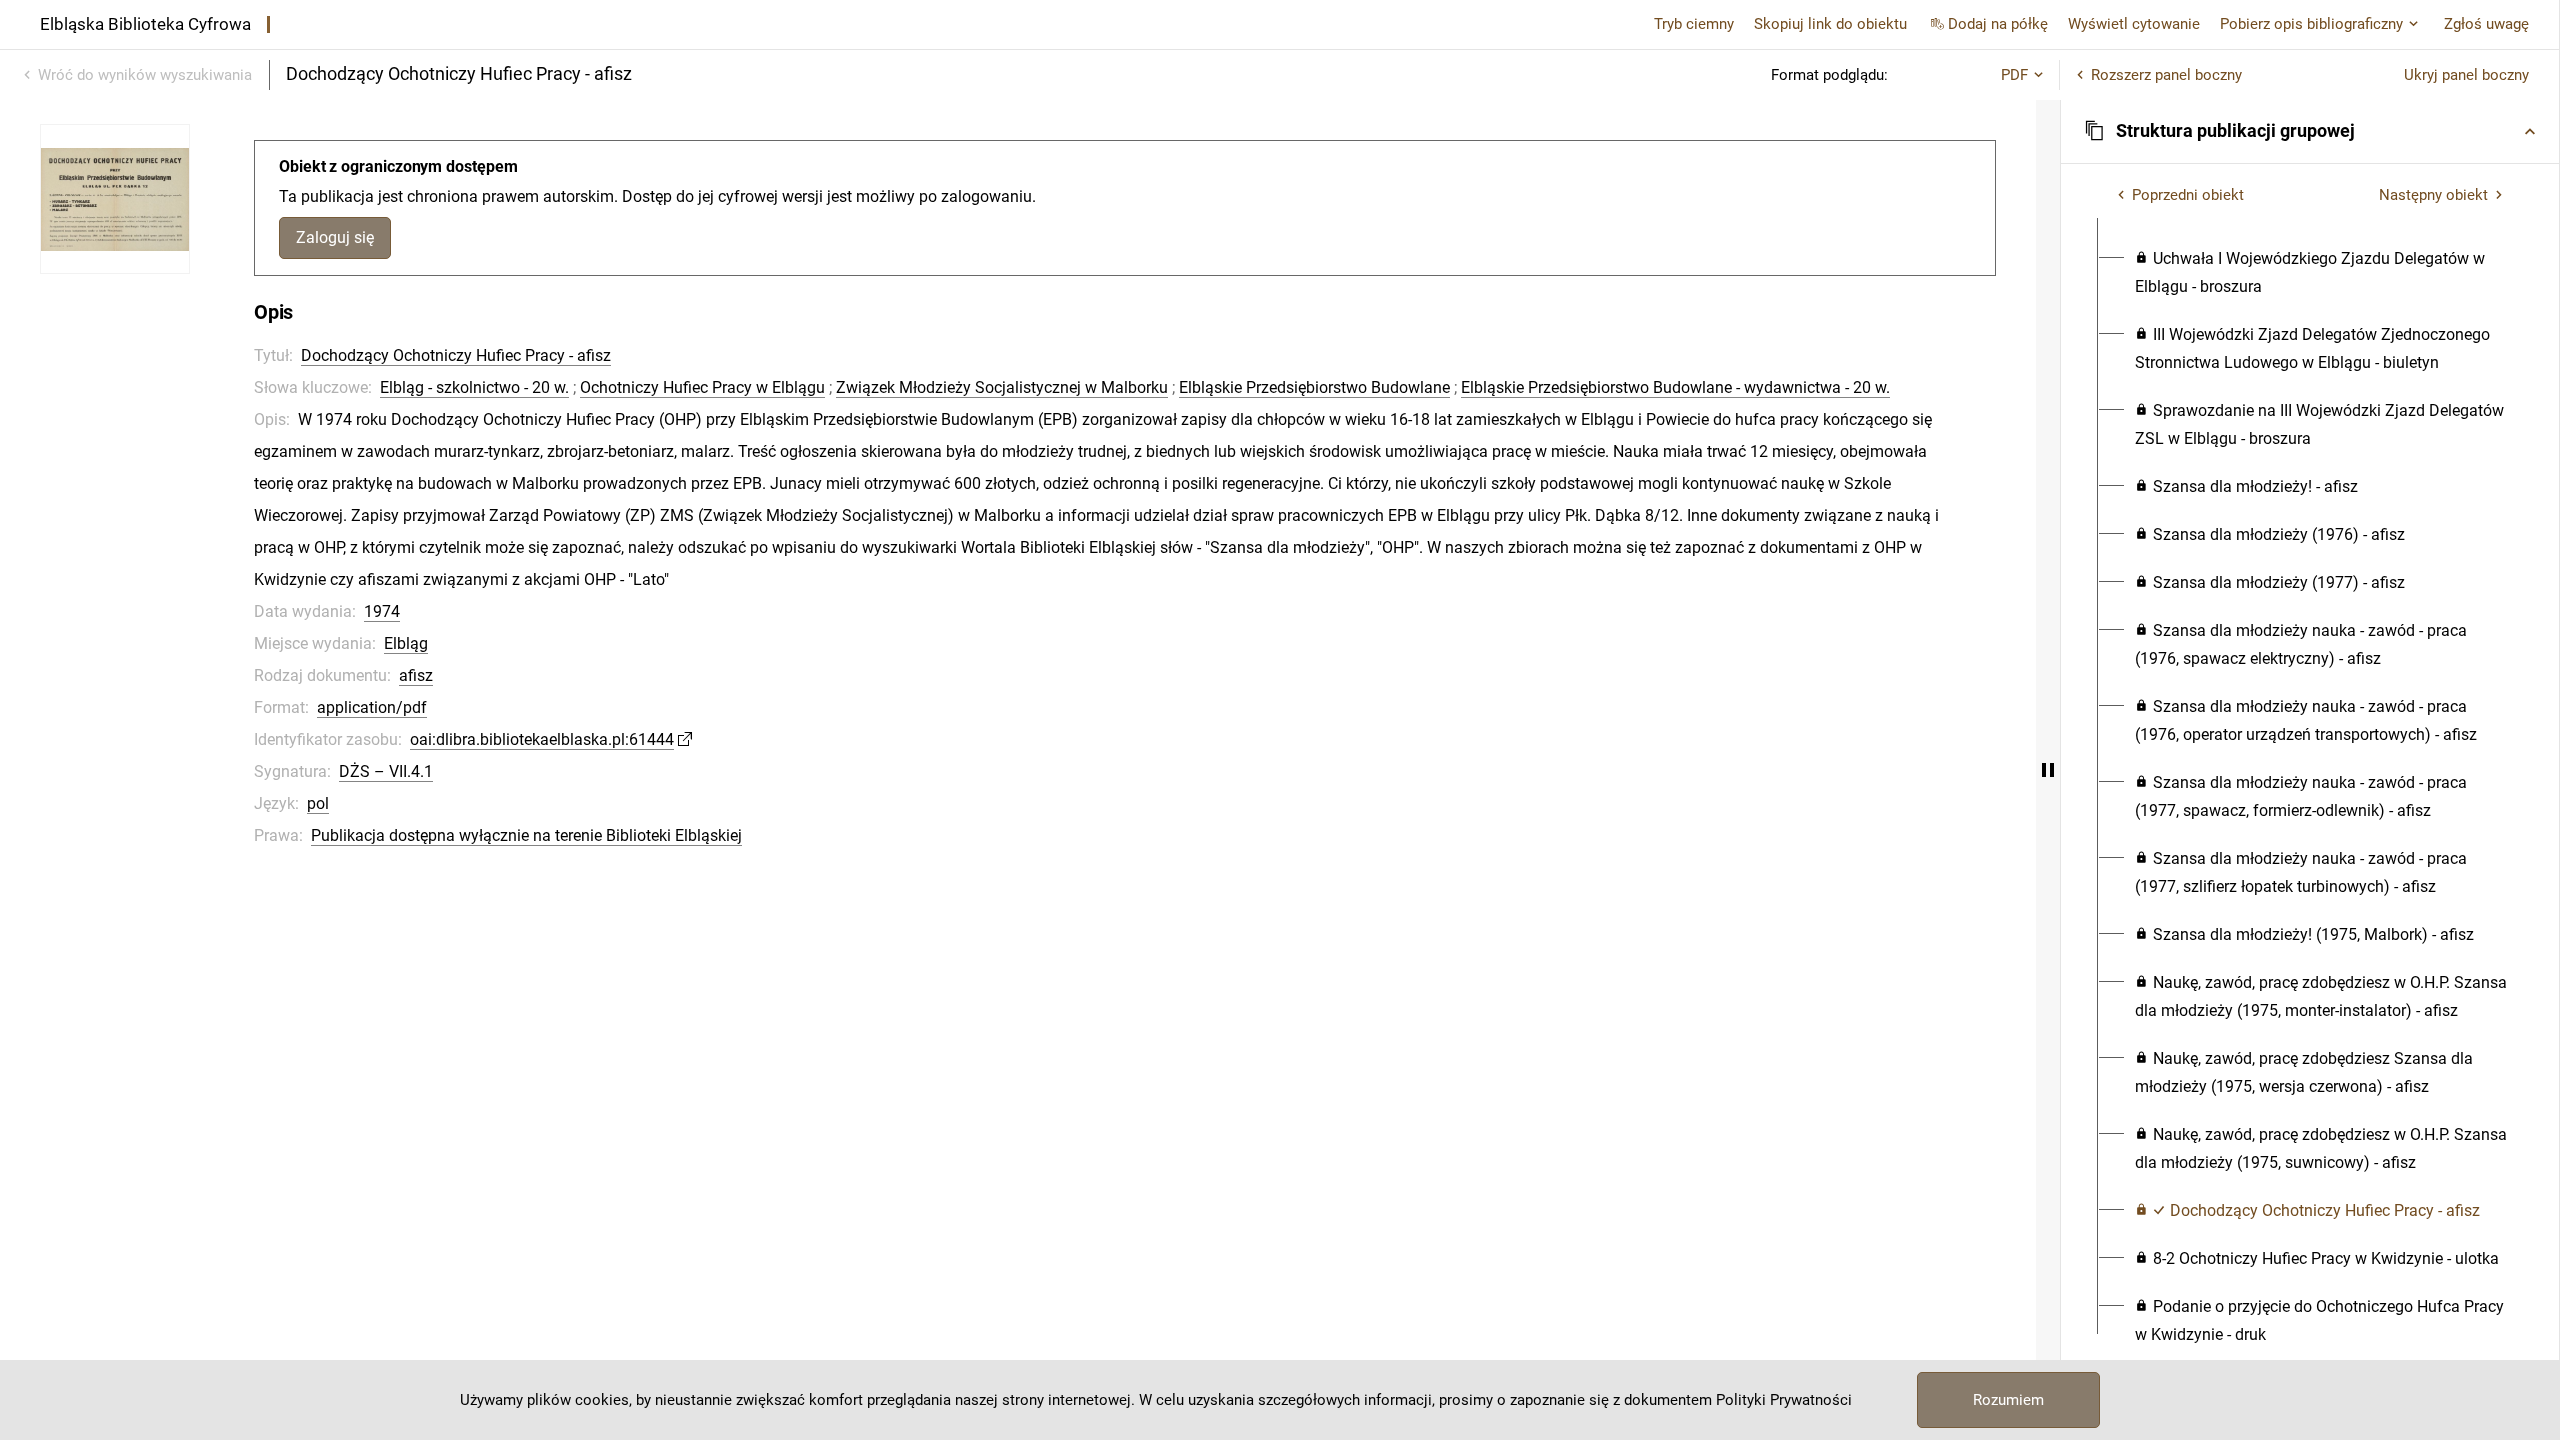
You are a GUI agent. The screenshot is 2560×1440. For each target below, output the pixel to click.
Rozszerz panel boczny (2166, 75)
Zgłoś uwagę (2486, 24)
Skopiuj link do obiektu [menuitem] (1830, 24)
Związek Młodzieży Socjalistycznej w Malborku (1002, 387)
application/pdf (372, 707)
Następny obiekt (2433, 195)
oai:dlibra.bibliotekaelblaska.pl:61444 (542, 739)
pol (318, 803)
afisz (416, 675)
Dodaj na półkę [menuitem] (1998, 24)
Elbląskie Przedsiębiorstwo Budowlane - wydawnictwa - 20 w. (1675, 387)
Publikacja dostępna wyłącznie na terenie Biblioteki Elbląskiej (526, 835)
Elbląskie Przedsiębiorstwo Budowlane (1314, 387)
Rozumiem (2008, 1400)
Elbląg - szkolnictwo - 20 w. (474, 387)
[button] (2310, 131)
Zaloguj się (335, 237)
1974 (382, 611)
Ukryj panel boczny (2466, 75)
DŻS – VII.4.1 (386, 771)
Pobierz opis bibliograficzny (2311, 24)
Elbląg (406, 643)
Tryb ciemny (1694, 24)
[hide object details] (2048, 770)
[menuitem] (2321, 273)
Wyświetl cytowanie (2134, 24)
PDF (2014, 75)
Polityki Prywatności (1784, 1400)
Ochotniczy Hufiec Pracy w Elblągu (702, 387)
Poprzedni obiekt (2188, 195)
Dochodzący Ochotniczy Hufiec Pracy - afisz (456, 355)
